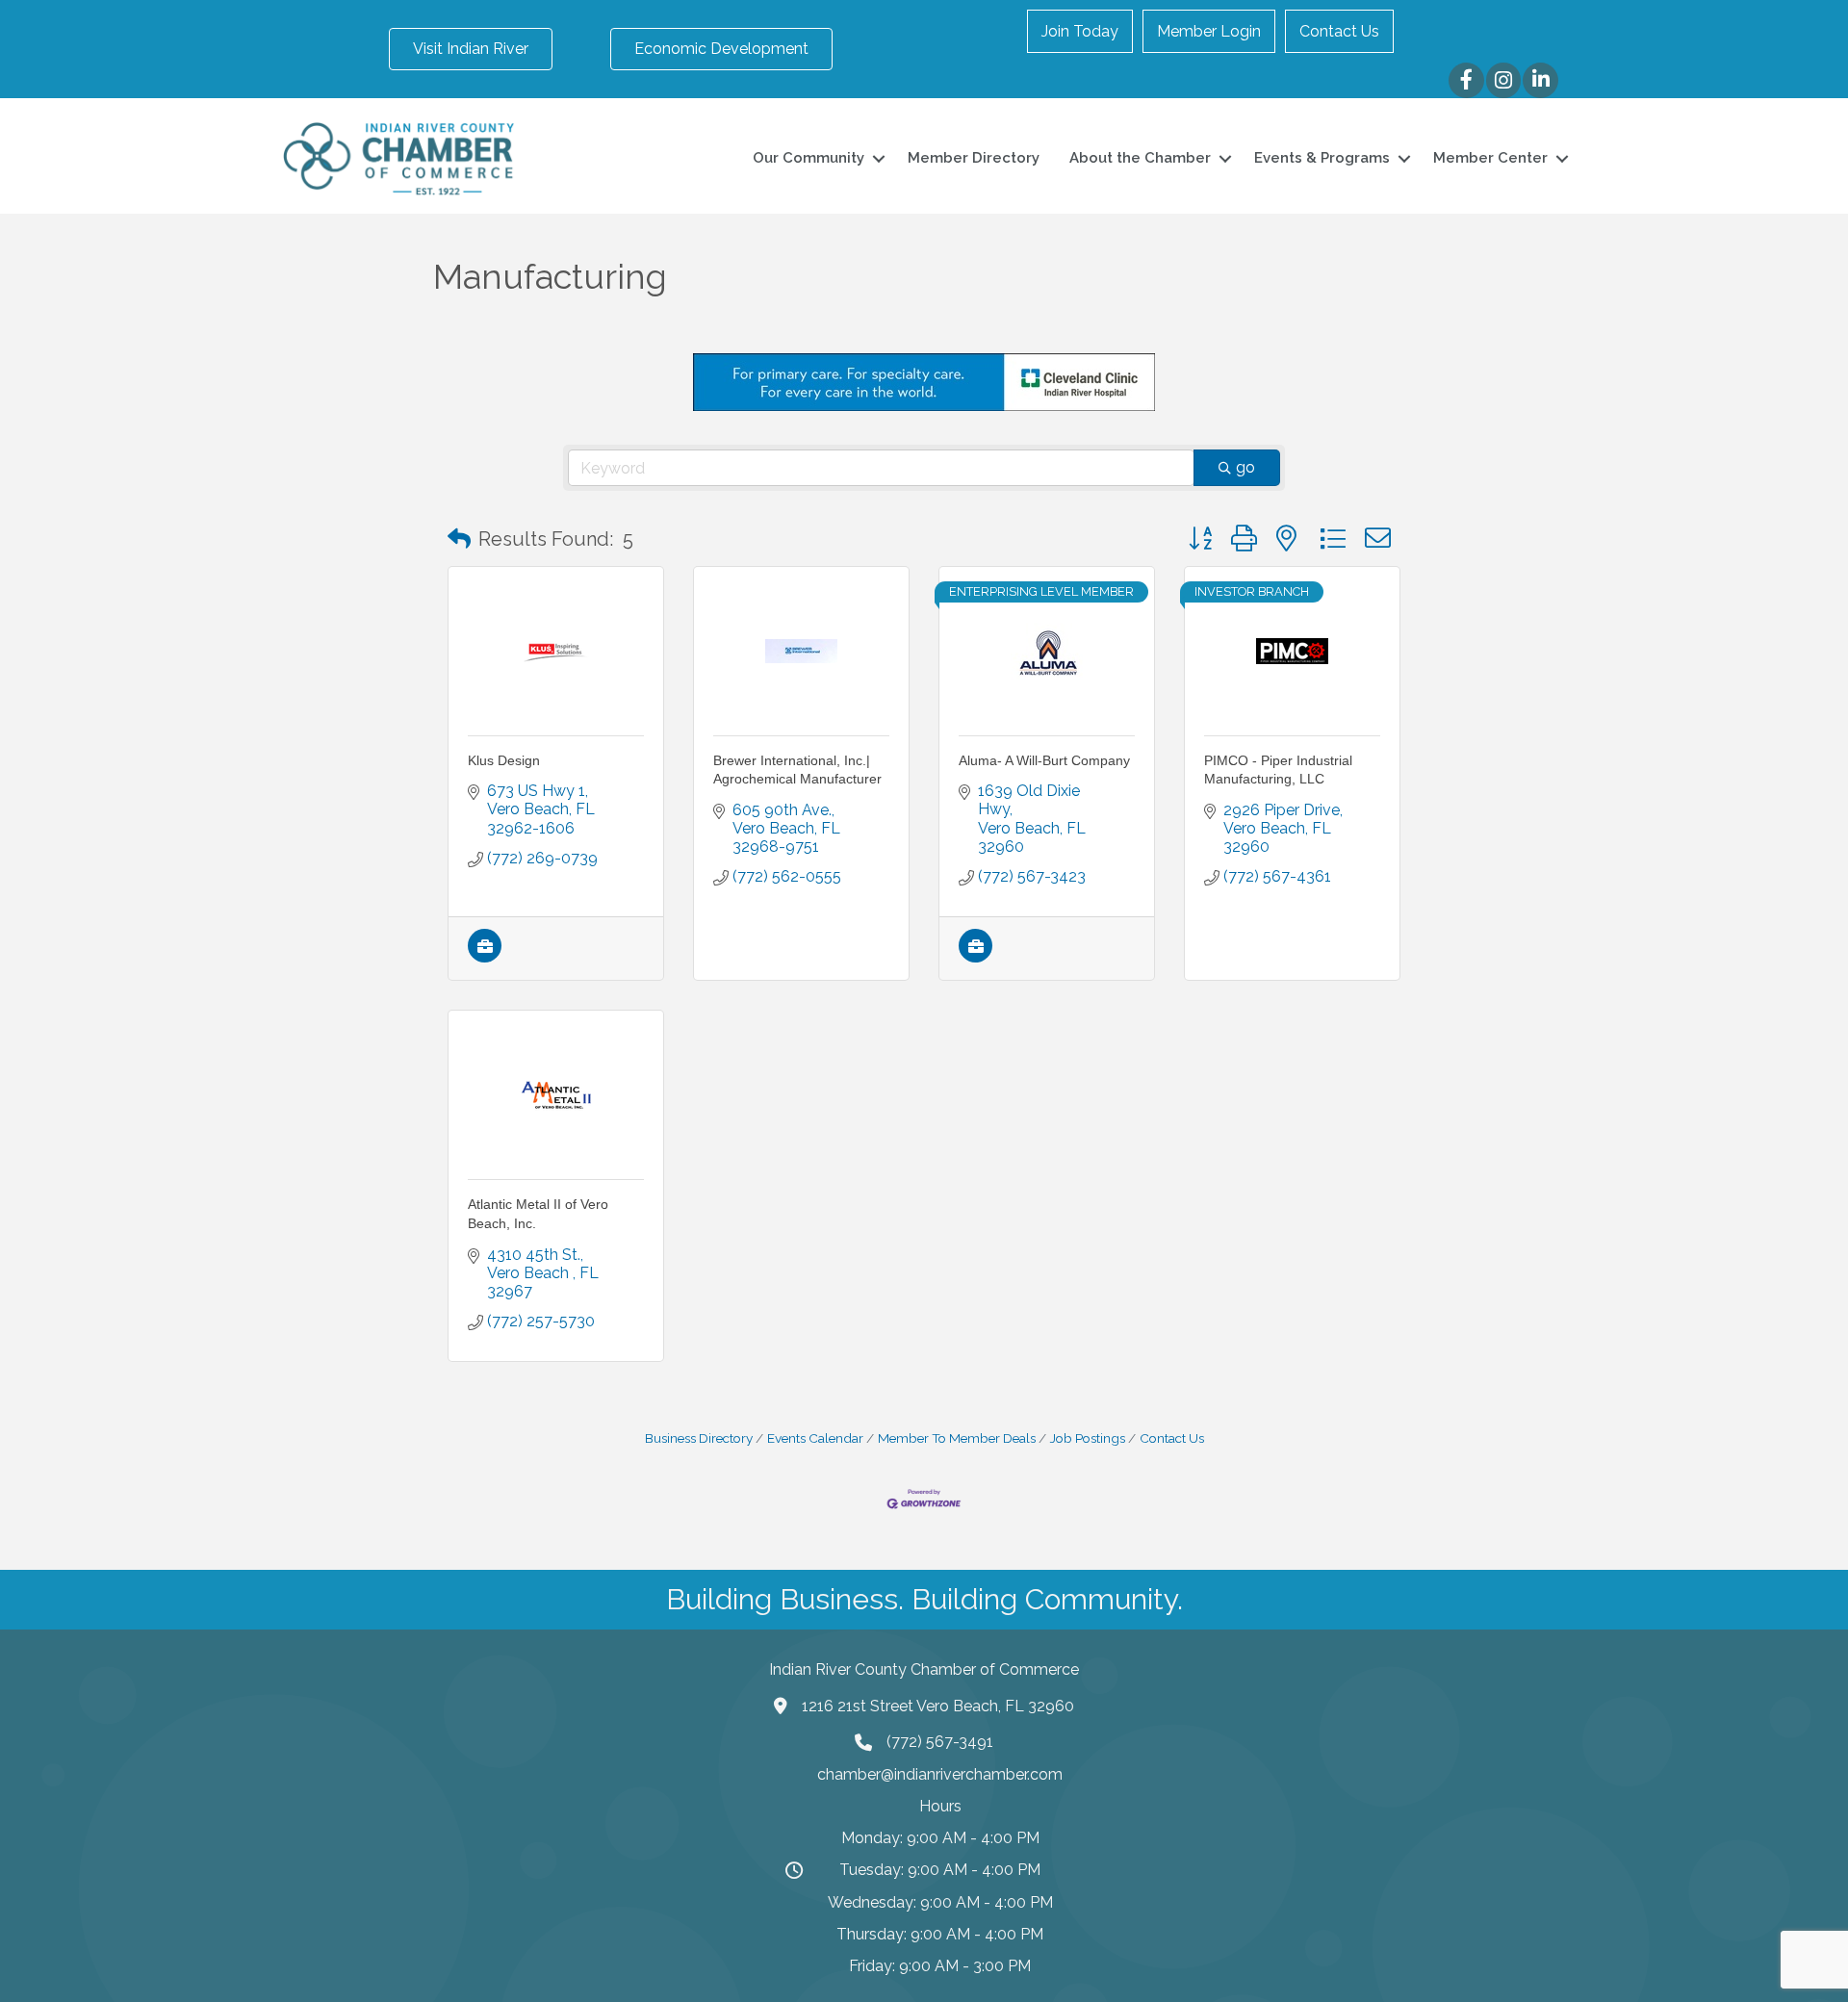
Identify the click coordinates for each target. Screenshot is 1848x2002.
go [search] (1245, 467)
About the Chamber (1140, 158)
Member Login (1209, 31)
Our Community (808, 158)
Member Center (1490, 158)
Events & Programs (1322, 158)
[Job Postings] (485, 957)
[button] (459, 539)
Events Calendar (815, 1438)
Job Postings (1088, 1438)
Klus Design (504, 760)
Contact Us (1339, 31)
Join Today (1080, 31)
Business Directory (699, 1438)
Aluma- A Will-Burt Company (1044, 760)
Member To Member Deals (957, 1438)
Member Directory (974, 158)
